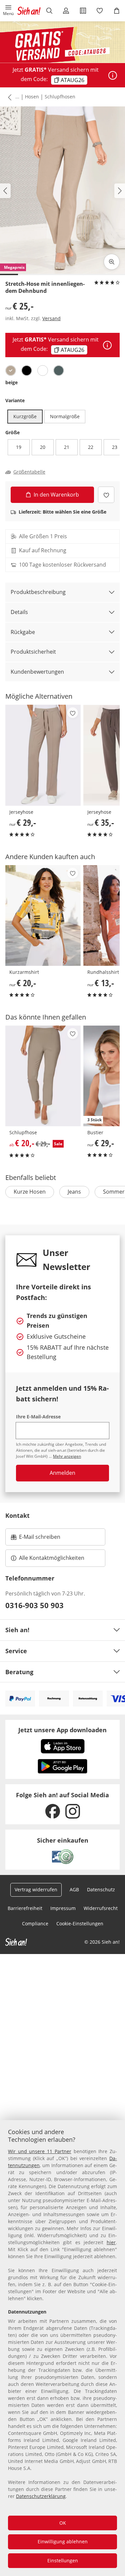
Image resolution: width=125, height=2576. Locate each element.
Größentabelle (29, 472)
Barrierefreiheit (25, 1908)
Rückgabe (23, 632)
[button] (8, 11)
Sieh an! (17, 1630)
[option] (11, 371)
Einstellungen (63, 2560)
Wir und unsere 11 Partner (40, 2151)
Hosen (32, 97)
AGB (74, 1889)
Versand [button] (51, 318)
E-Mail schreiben (36, 1539)
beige (11, 382)
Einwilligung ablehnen (63, 2541)
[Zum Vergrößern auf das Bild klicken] (112, 262)
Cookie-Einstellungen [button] (80, 1923)
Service (16, 1651)
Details (19, 612)
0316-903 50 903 (34, 1605)
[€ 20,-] (43, 915)
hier (111, 2242)
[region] (62, 2348)
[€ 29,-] (43, 755)
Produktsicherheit (33, 652)
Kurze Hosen (30, 1192)
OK (63, 2523)
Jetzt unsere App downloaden (62, 1730)
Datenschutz (101, 1889)
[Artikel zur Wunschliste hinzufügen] (106, 495)
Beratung (19, 1672)
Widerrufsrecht (101, 1908)
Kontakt (17, 1515)
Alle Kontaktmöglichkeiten (52, 1558)
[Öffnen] (113, 75)
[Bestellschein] (83, 11)
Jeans (74, 1192)
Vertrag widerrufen (36, 1889)
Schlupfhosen (60, 97)
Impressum (63, 1908)
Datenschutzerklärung (41, 2496)
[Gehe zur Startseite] (29, 11)
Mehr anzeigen (67, 1456)
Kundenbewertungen (37, 672)
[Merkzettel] (100, 11)
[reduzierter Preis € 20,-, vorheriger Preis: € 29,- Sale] (43, 1076)
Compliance (35, 1923)
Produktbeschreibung (38, 592)
